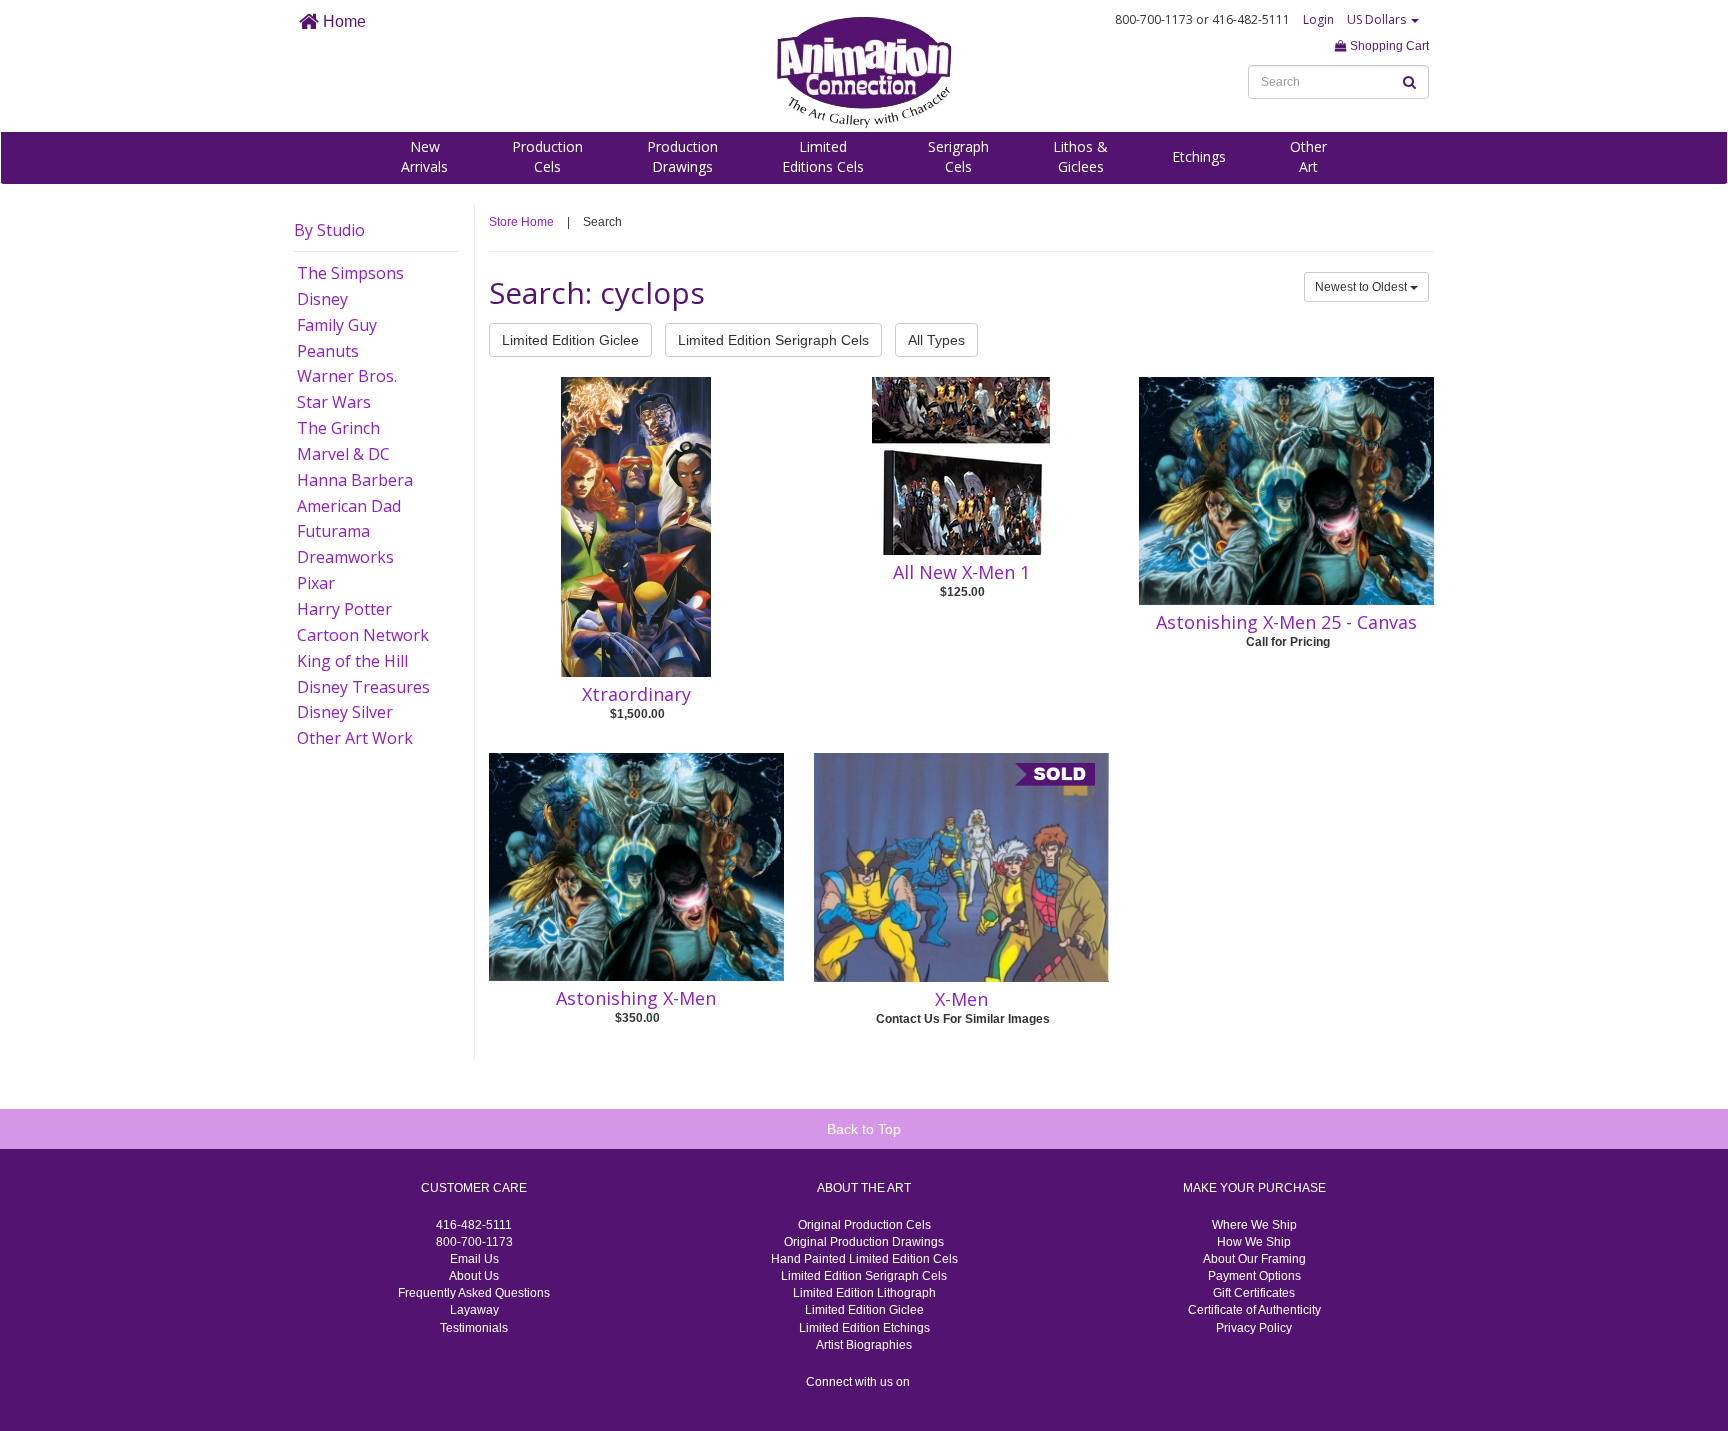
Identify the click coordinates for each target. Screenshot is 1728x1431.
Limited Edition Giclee (570, 340)
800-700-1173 (474, 1242)
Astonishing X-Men (636, 998)
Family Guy (337, 325)
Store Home (521, 222)
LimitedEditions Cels (823, 156)
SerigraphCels (958, 156)
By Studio (329, 230)
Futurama (333, 531)
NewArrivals (424, 156)
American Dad (349, 506)
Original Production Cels (864, 1225)
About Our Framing (1254, 1259)
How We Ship (1254, 1242)
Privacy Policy (1254, 1328)
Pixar (316, 583)
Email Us (474, 1259)
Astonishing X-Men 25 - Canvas (1286, 622)
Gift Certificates (1254, 1293)
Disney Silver (345, 712)
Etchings (1199, 156)
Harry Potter (344, 609)
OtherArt (1308, 156)
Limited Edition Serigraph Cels (773, 340)
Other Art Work (355, 738)
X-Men (961, 999)
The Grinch (338, 428)
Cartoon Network (363, 635)
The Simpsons (350, 273)
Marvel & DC (343, 454)
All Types (936, 340)
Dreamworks (345, 557)
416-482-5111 (474, 1225)
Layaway (474, 1310)
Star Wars (334, 402)
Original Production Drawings (864, 1242)
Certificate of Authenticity (1254, 1310)
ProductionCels (547, 156)
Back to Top (864, 1129)
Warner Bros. (347, 376)
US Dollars (1378, 19)
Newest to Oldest (1362, 287)
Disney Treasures (363, 687)
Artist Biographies (864, 1345)
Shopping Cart (1388, 46)
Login (1318, 19)
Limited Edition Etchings (864, 1328)
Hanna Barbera (355, 480)
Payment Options (1254, 1276)
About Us (474, 1276)
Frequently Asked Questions (474, 1293)
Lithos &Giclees (1080, 156)
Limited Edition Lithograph (864, 1293)
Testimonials (474, 1328)
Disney (322, 299)
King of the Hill (352, 661)
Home (342, 21)
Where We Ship (1254, 1225)
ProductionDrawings (682, 156)
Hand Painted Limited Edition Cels (864, 1259)
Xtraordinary (636, 694)
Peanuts (328, 351)
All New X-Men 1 (961, 572)
